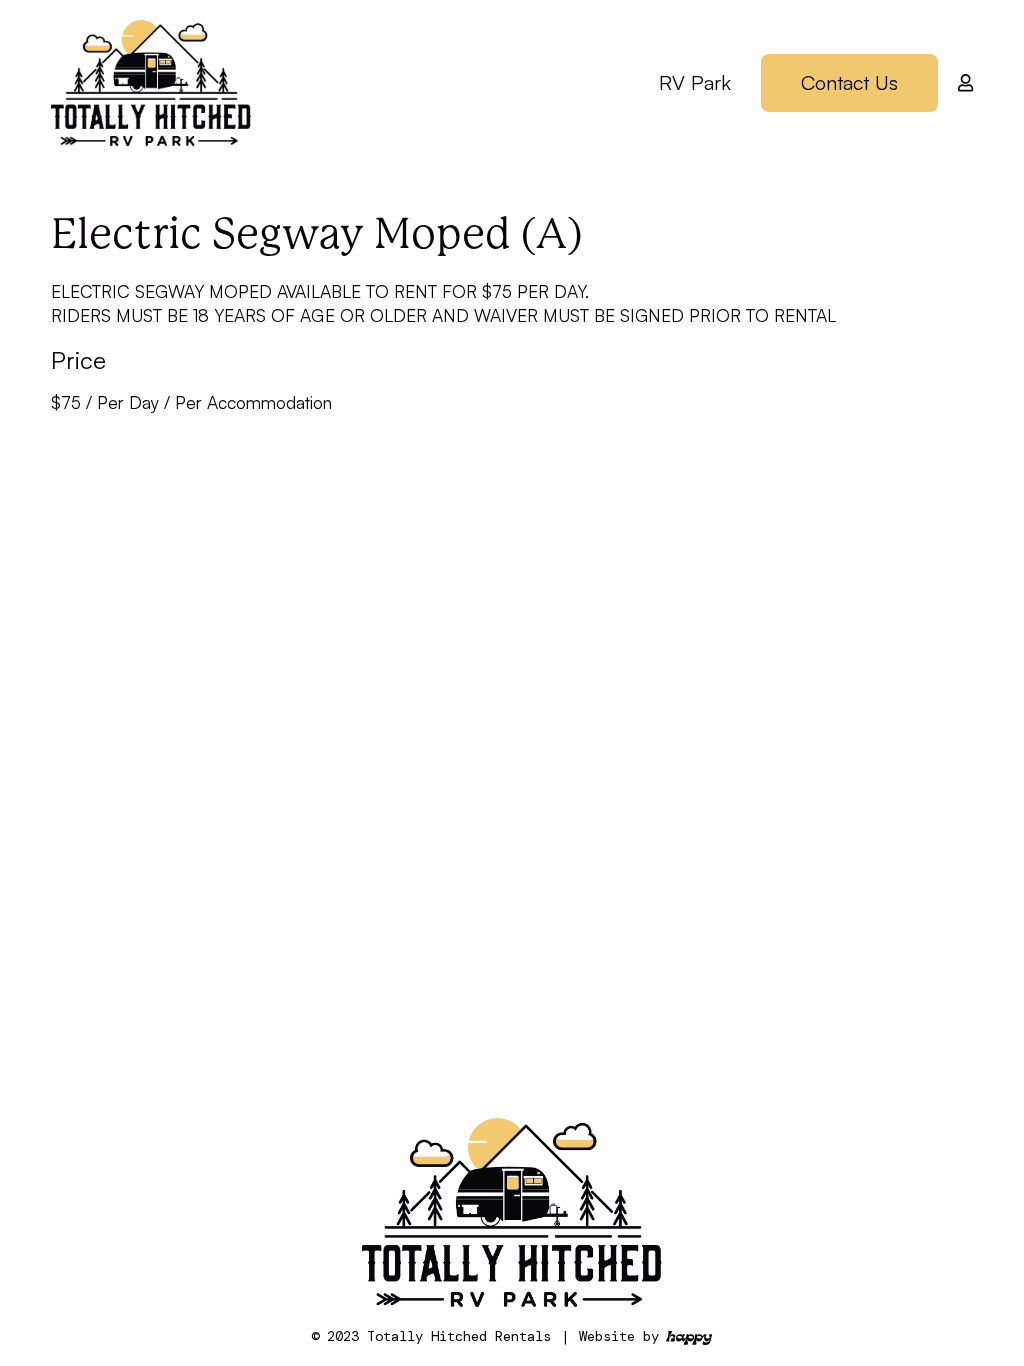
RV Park (695, 82)
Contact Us (849, 82)
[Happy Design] (689, 1337)
